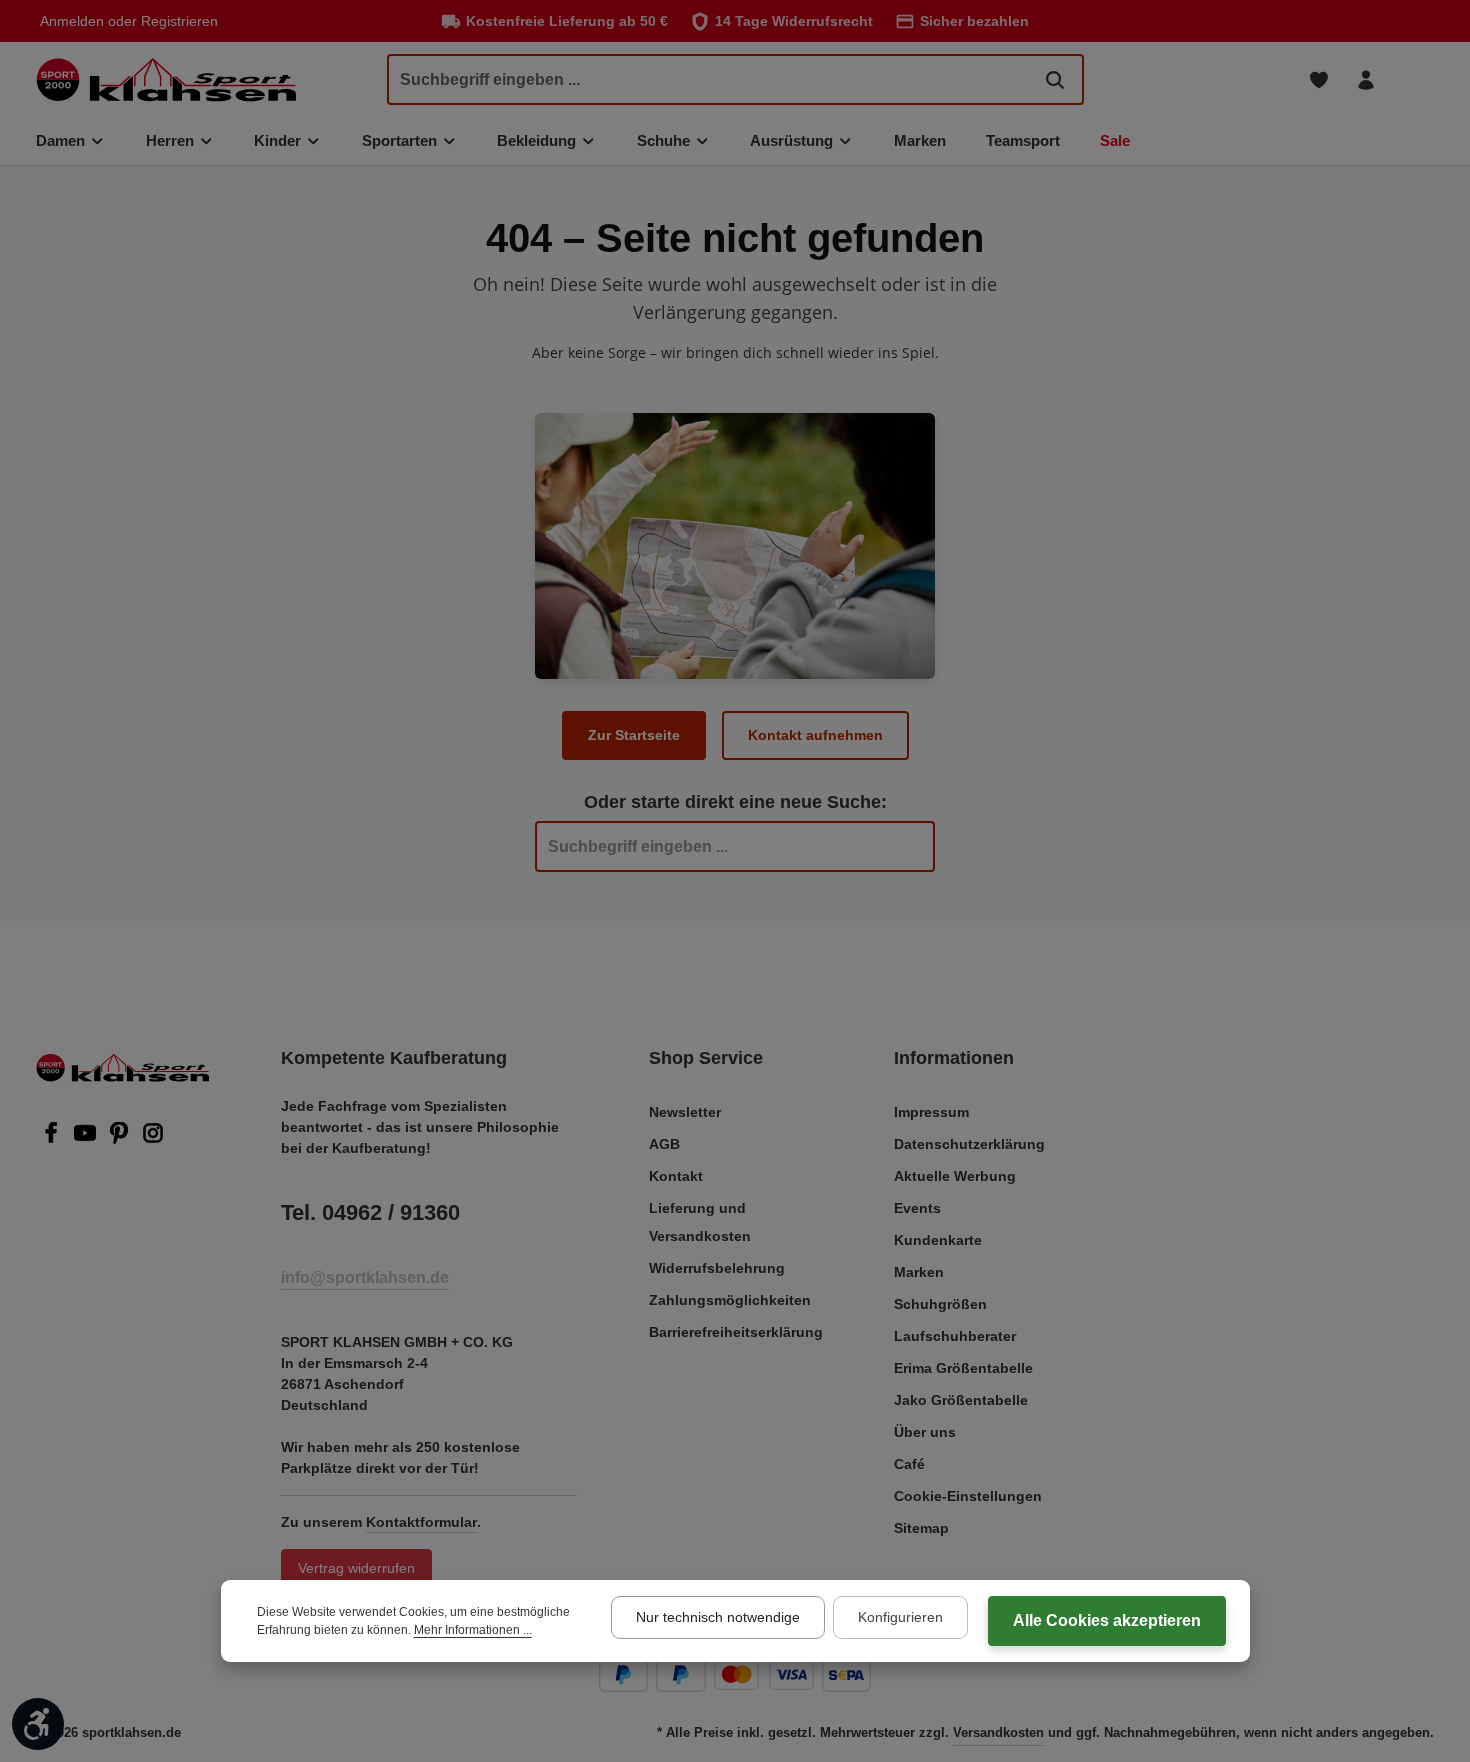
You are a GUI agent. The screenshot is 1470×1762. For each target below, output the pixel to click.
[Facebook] (53, 1139)
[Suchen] (1055, 79)
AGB (664, 1144)
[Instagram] (153, 1139)
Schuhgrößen (940, 1304)
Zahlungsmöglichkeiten (730, 1300)
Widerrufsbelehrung (717, 1268)
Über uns (925, 1432)
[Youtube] (87, 1139)
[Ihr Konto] (1365, 79)
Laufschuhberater (955, 1336)
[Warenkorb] (1412, 79)
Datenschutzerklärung (969, 1144)
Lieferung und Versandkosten (700, 1222)
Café (909, 1464)
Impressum (931, 1112)
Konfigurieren (900, 1617)
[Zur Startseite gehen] (166, 79)
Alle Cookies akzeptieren (1107, 1620)
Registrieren (179, 21)
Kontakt (676, 1176)
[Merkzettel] (1318, 79)
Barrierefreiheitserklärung (736, 1332)
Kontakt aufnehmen (815, 735)
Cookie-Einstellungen (968, 1496)
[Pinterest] (121, 1139)
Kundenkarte (938, 1240)
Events (917, 1208)
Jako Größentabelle (961, 1400)
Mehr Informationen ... (473, 1630)
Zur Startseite (634, 735)
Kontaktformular (421, 1522)
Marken (919, 1272)
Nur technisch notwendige (718, 1617)
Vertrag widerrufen (356, 1568)
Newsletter (685, 1112)
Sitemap (921, 1528)
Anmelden (72, 21)
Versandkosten (998, 1732)
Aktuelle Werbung (955, 1176)
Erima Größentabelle (963, 1368)
